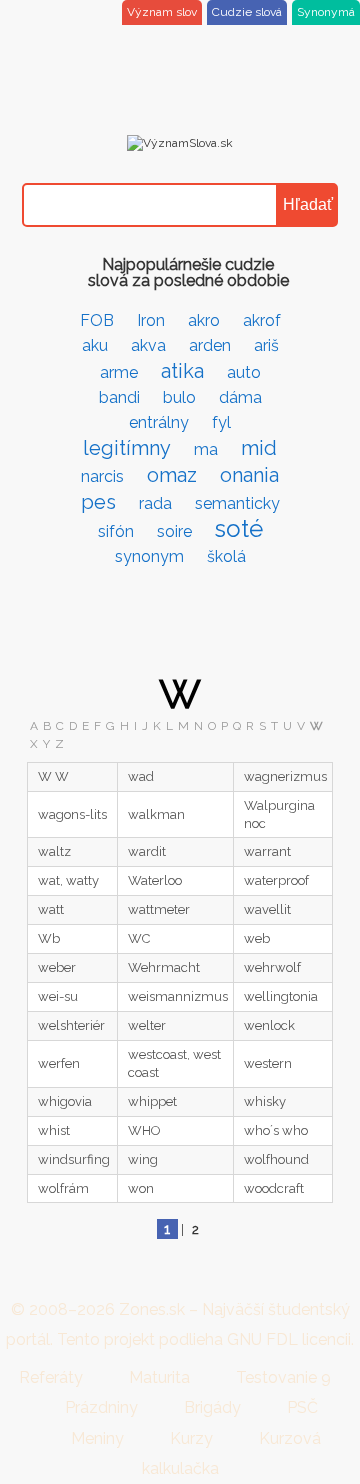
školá (226, 556)
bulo (179, 397)
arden (210, 345)
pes (98, 502)
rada (155, 503)
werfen (59, 1063)
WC (139, 938)
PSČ (302, 1407)
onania (249, 475)
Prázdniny (101, 1407)
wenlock (269, 1025)
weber (57, 967)
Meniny (97, 1438)
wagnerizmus (285, 776)
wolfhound (276, 1159)
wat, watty (68, 880)
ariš (266, 345)
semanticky (237, 503)
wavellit (267, 909)
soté (239, 528)
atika (182, 371)
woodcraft (274, 1188)
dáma (240, 397)
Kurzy (191, 1438)
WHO (144, 1130)
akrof (262, 320)
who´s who (276, 1130)
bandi (119, 397)
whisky (265, 1101)
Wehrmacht (164, 967)
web (257, 938)
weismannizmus (178, 996)
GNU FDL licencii (289, 1339)
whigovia (65, 1101)
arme (119, 372)
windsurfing (74, 1159)
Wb (49, 938)
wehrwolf (272, 967)
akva (148, 345)
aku (95, 345)
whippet (152, 1101)
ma (206, 449)
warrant (267, 851)
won (141, 1188)
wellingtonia (281, 996)
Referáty (51, 1377)
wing (143, 1159)
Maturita (159, 1377)
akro (204, 320)
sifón (116, 531)
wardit (147, 851)
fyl (221, 422)
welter (147, 1025)
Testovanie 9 (283, 1377)
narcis (102, 476)
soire (174, 531)
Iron (151, 320)
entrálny (159, 422)
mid (259, 448)
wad (141, 776)
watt (51, 909)
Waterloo (155, 880)
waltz (54, 851)
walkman (156, 814)
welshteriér (71, 1025)
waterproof (276, 880)
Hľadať (308, 204)
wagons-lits (72, 814)
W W (53, 776)
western (268, 1063)
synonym (149, 556)
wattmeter (159, 909)
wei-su (58, 996)
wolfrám (63, 1188)
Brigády (212, 1407)
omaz (172, 475)
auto (244, 372)
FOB (97, 320)
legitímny (127, 448)
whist (54, 1130)
